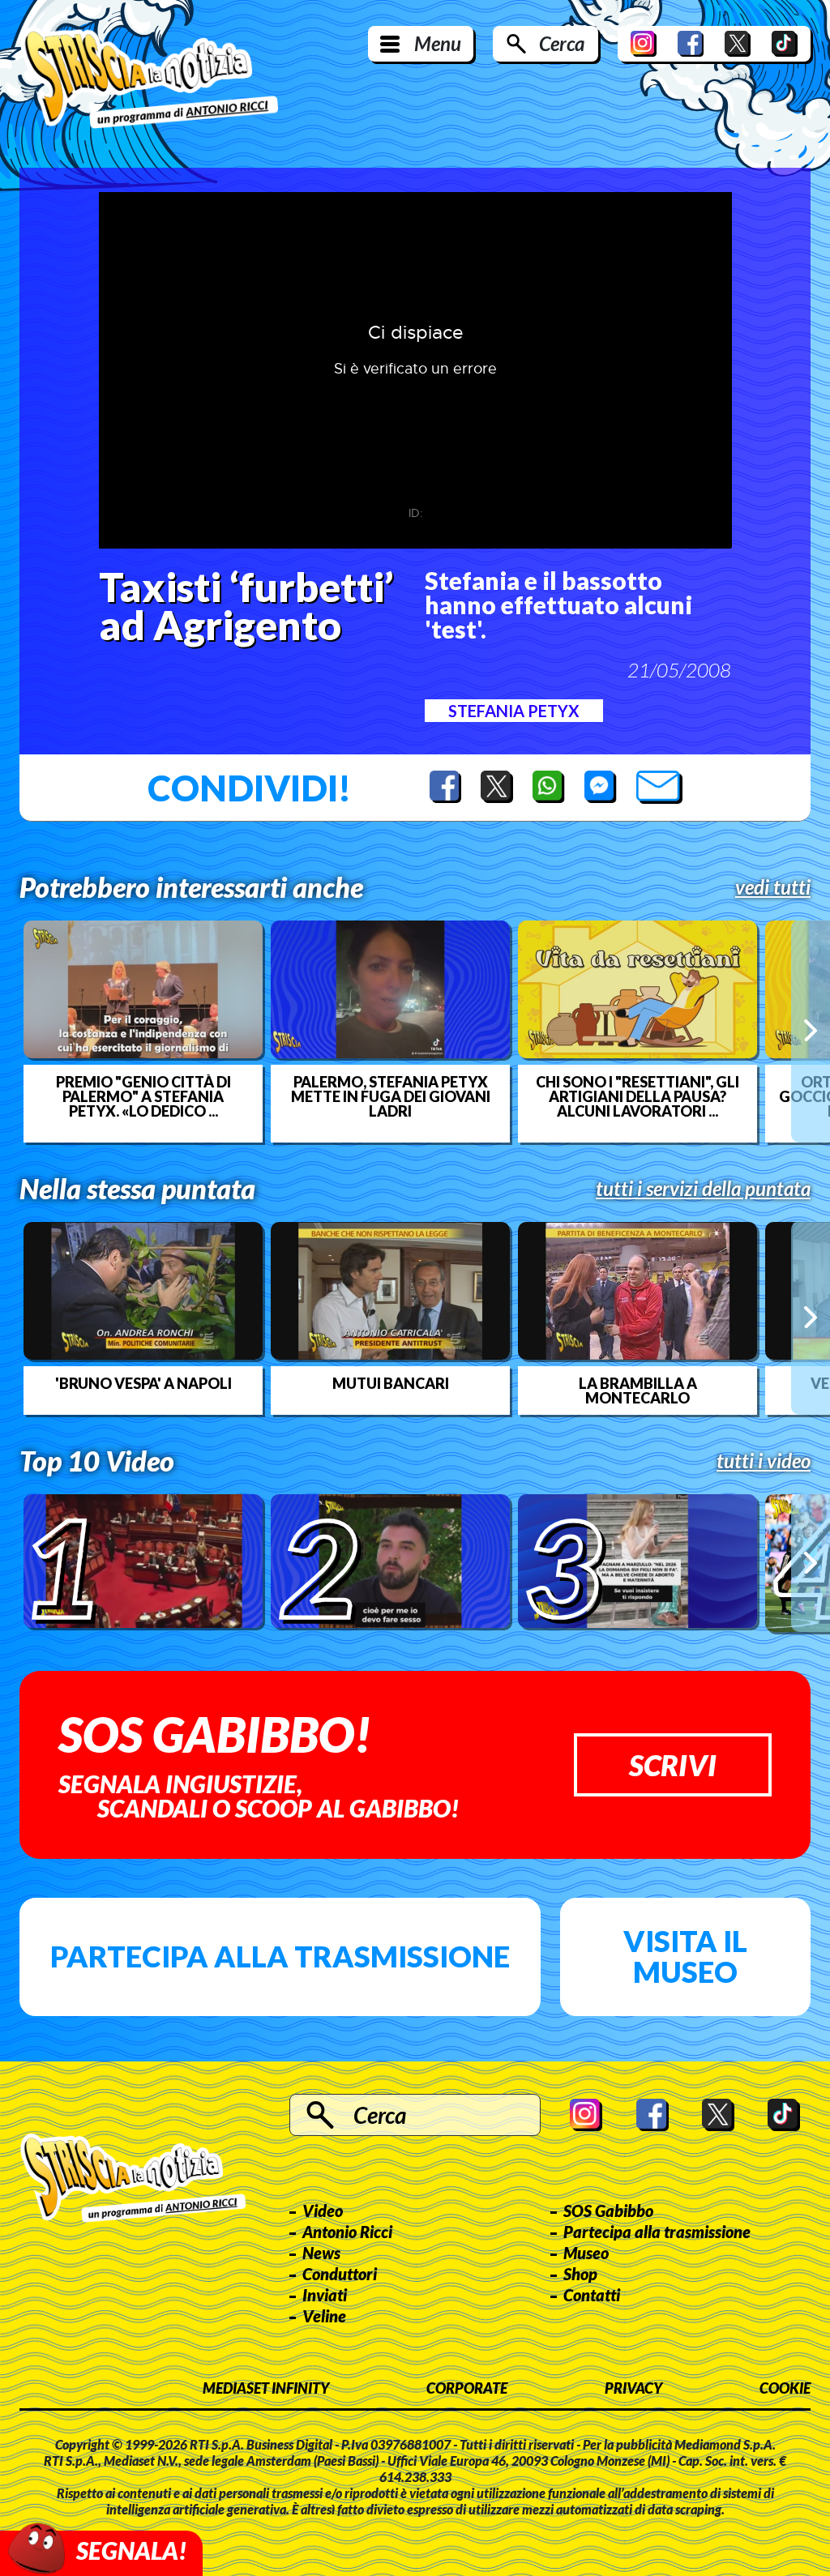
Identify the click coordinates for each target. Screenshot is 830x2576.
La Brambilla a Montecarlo (638, 1391)
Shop (580, 2274)
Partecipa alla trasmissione (280, 1956)
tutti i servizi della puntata (703, 1189)
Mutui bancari (391, 1383)
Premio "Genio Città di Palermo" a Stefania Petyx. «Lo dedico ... (143, 1096)
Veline (324, 2316)
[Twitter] (738, 44)
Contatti (592, 2295)
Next (811, 1031)
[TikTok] (785, 44)
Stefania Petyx (514, 711)
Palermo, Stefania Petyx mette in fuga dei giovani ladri (391, 1096)
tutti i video (764, 1461)
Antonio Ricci (347, 2232)
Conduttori (340, 2274)
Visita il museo (685, 1956)
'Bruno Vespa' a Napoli (143, 1383)
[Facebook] (691, 44)
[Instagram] (644, 44)
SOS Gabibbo (608, 2211)
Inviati (325, 2295)
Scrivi (673, 1765)
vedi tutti (773, 887)
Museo (586, 2253)
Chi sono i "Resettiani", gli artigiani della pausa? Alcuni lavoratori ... (637, 1096)
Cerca (562, 43)
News (321, 2253)
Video (323, 2211)
